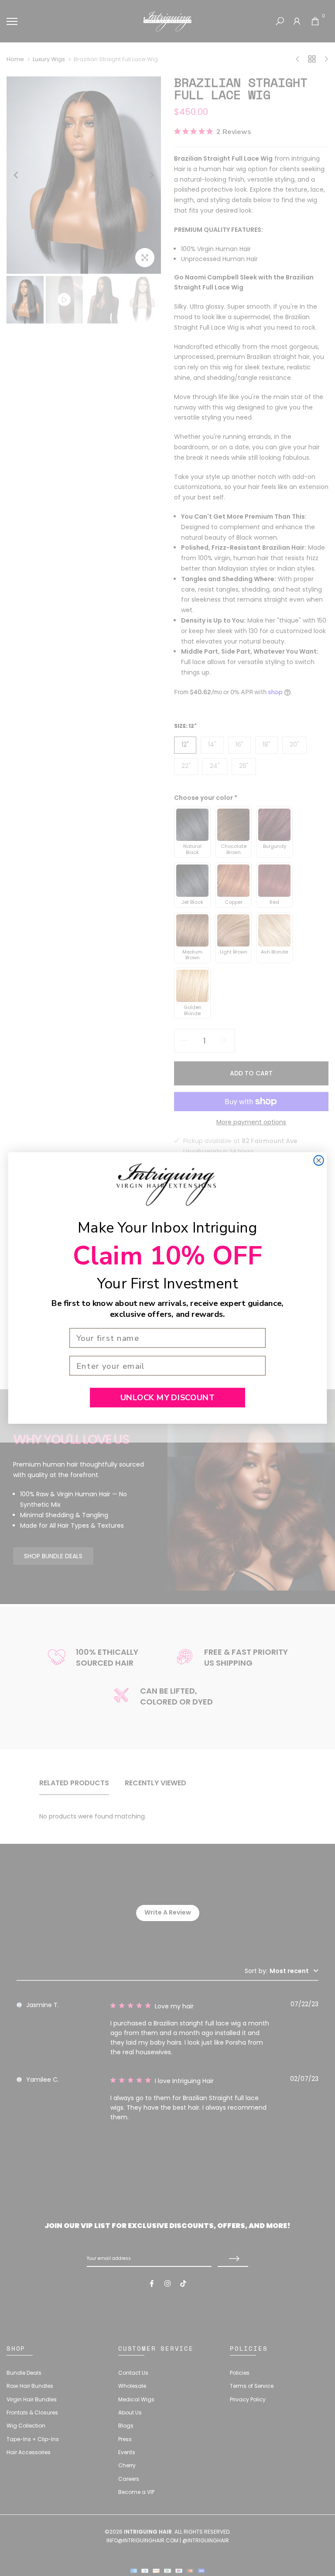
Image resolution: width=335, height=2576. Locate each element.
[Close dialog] (318, 1161)
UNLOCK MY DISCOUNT (167, 1397)
